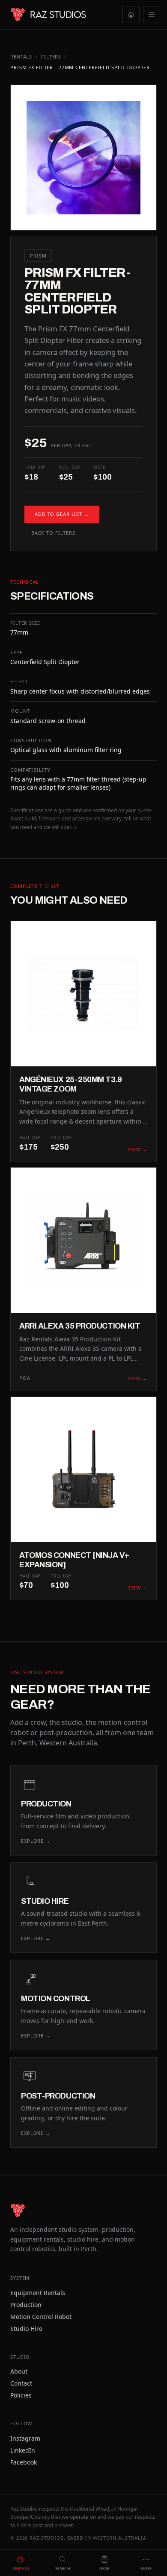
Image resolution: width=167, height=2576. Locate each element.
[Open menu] (152, 15)
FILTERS (51, 57)
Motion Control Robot (41, 2317)
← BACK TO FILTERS (50, 533)
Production (26, 2305)
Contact (21, 2383)
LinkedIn (23, 2450)
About (19, 2371)
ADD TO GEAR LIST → (62, 514)
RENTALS (21, 57)
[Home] (131, 15)
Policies (21, 2395)
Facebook (24, 2462)
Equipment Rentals (38, 2293)
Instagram (25, 2438)
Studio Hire (26, 2329)
